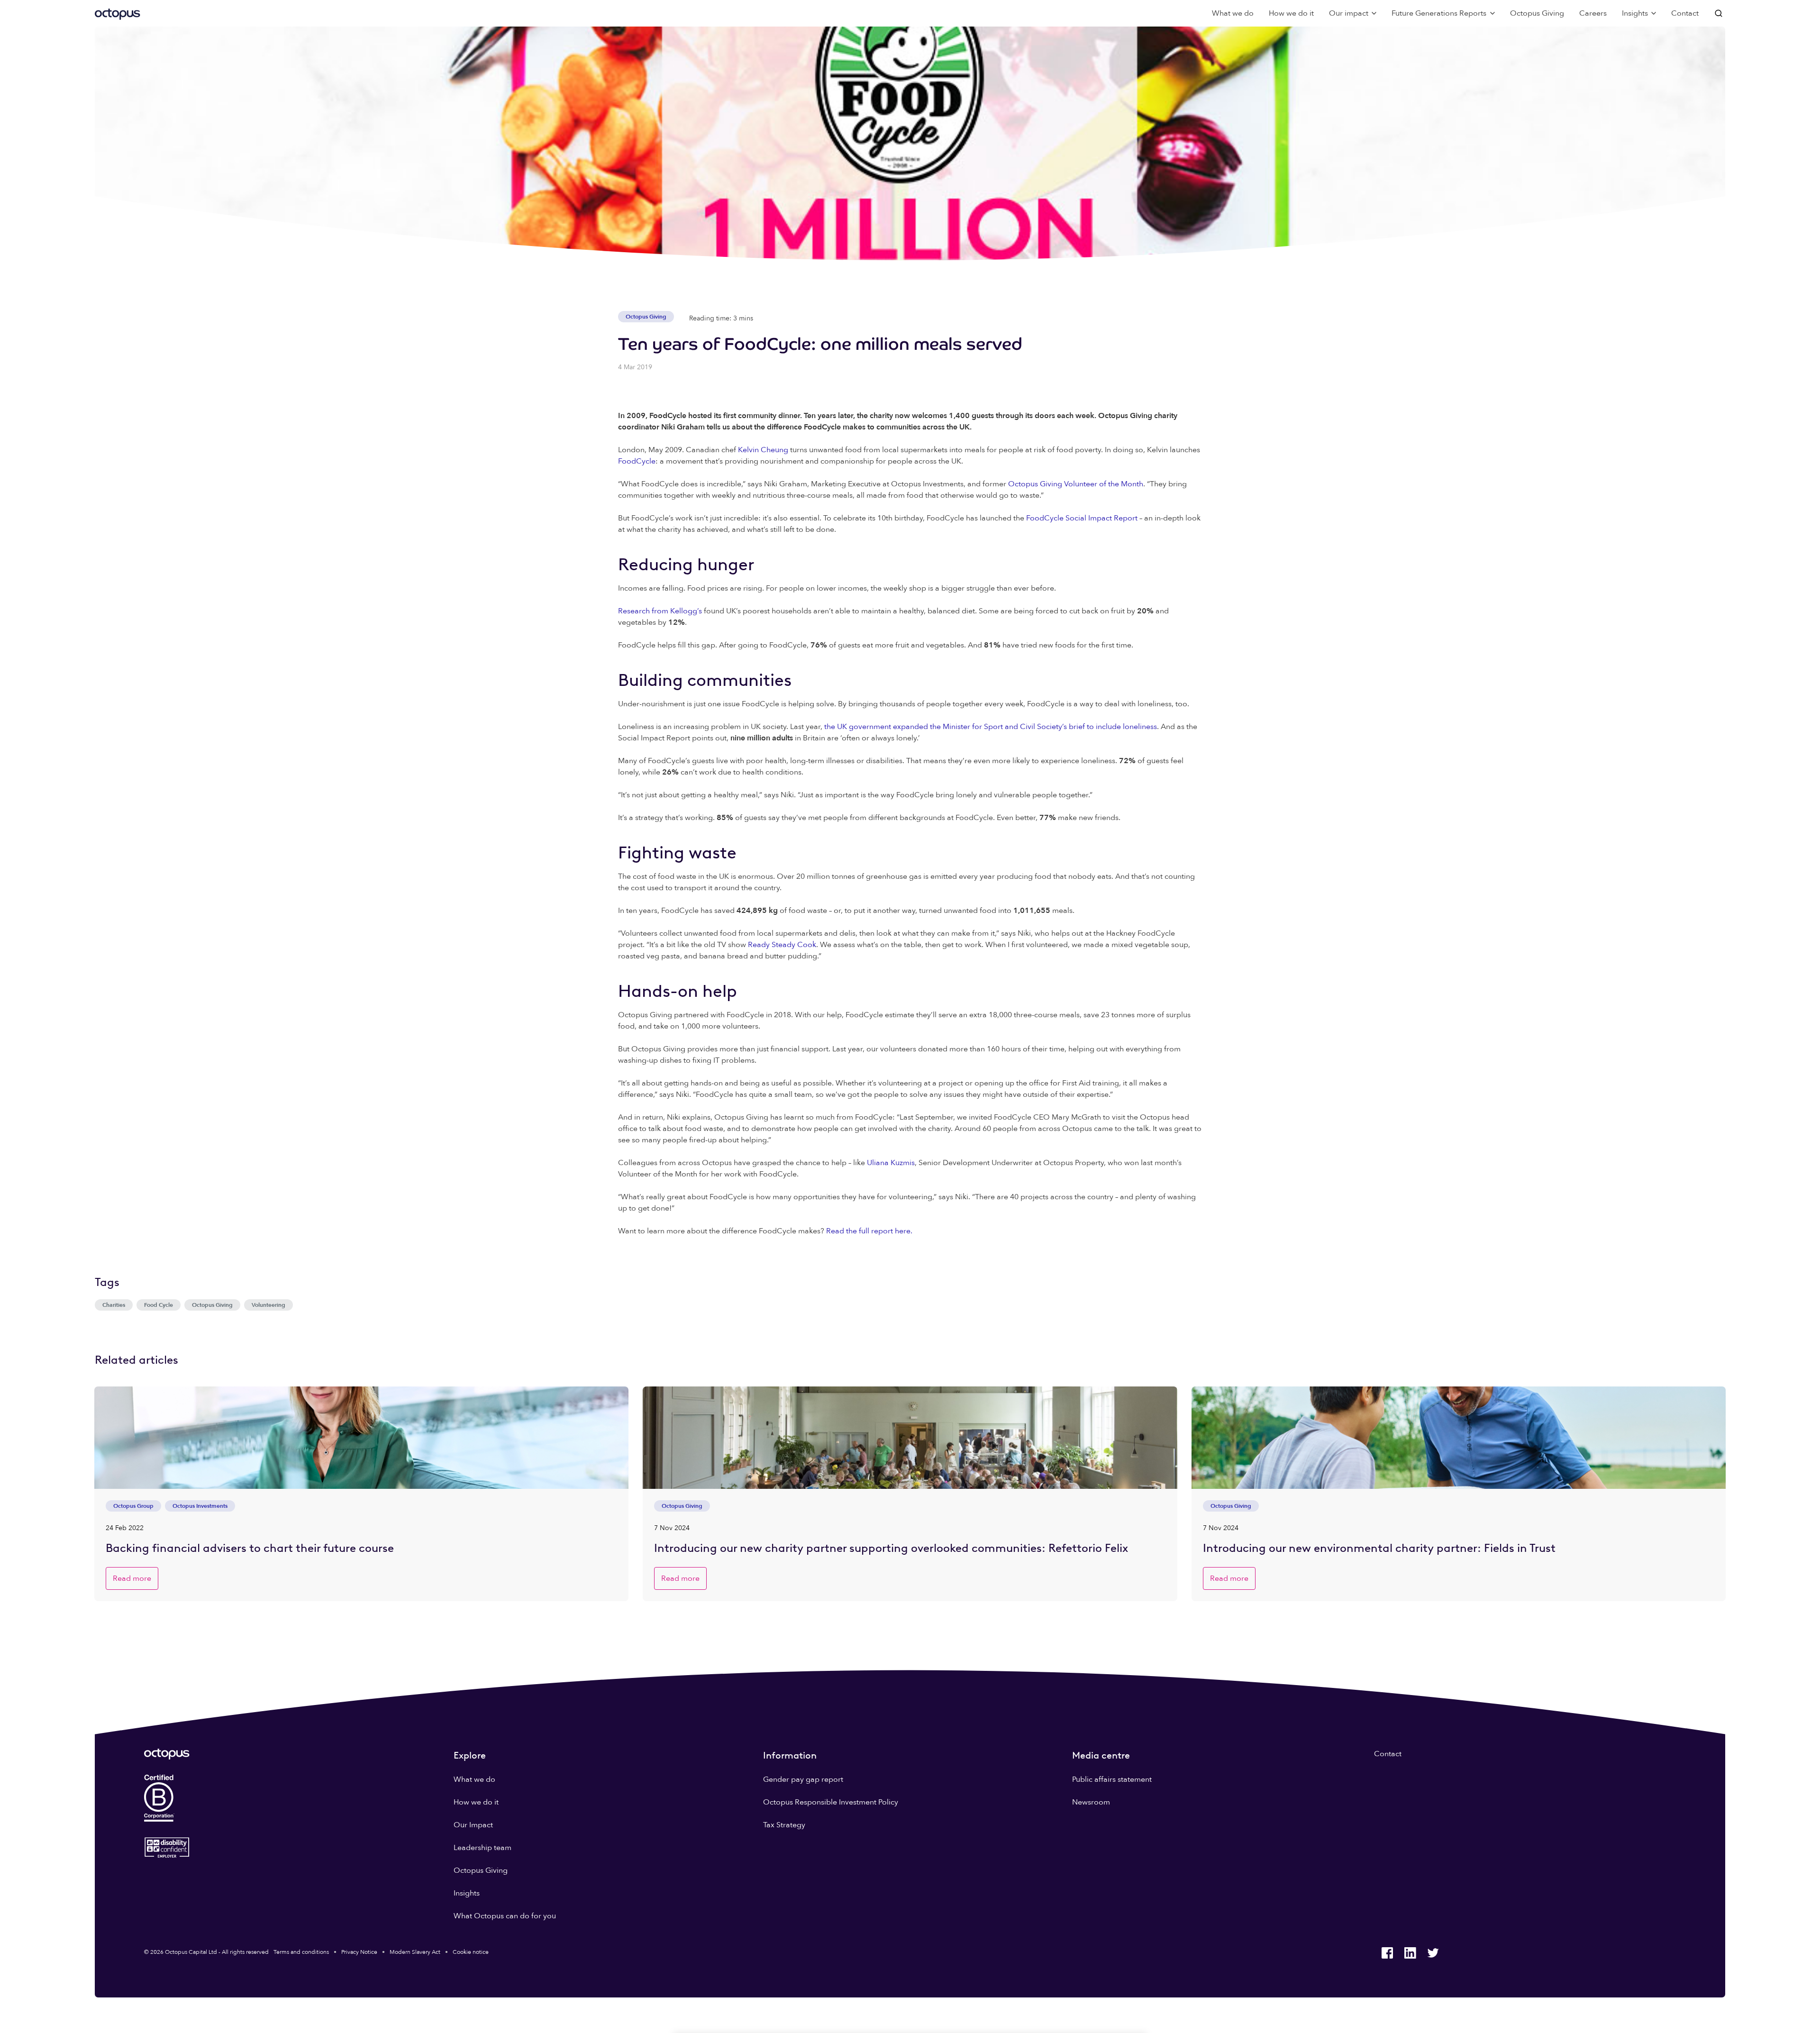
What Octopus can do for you (505, 1916)
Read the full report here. (869, 1231)
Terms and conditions (301, 1952)
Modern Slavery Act (415, 1952)
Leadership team (482, 1848)
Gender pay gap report (803, 1779)
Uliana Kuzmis (891, 1163)
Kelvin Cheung (763, 450)
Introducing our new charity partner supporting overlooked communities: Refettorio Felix (891, 1548)
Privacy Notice (359, 1952)
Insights (467, 1893)
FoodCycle (637, 461)
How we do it (1291, 13)
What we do (1233, 13)
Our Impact (473, 1825)
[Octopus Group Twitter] (1433, 1953)
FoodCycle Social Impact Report (1082, 518)
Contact (1685, 13)
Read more (132, 1578)
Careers (1593, 13)
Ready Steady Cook (782, 945)
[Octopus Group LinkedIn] (1410, 1953)
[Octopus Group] (118, 13)
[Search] (1720, 13)
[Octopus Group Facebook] (1387, 1953)
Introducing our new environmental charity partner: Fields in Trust (1379, 1548)
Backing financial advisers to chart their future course (250, 1548)
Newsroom (1091, 1802)
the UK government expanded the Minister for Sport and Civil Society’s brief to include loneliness (991, 727)
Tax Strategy (784, 1825)
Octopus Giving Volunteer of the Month (1076, 484)
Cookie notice (471, 1952)
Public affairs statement (1112, 1779)
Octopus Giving (1537, 13)
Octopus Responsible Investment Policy (831, 1802)
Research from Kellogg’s (660, 611)
